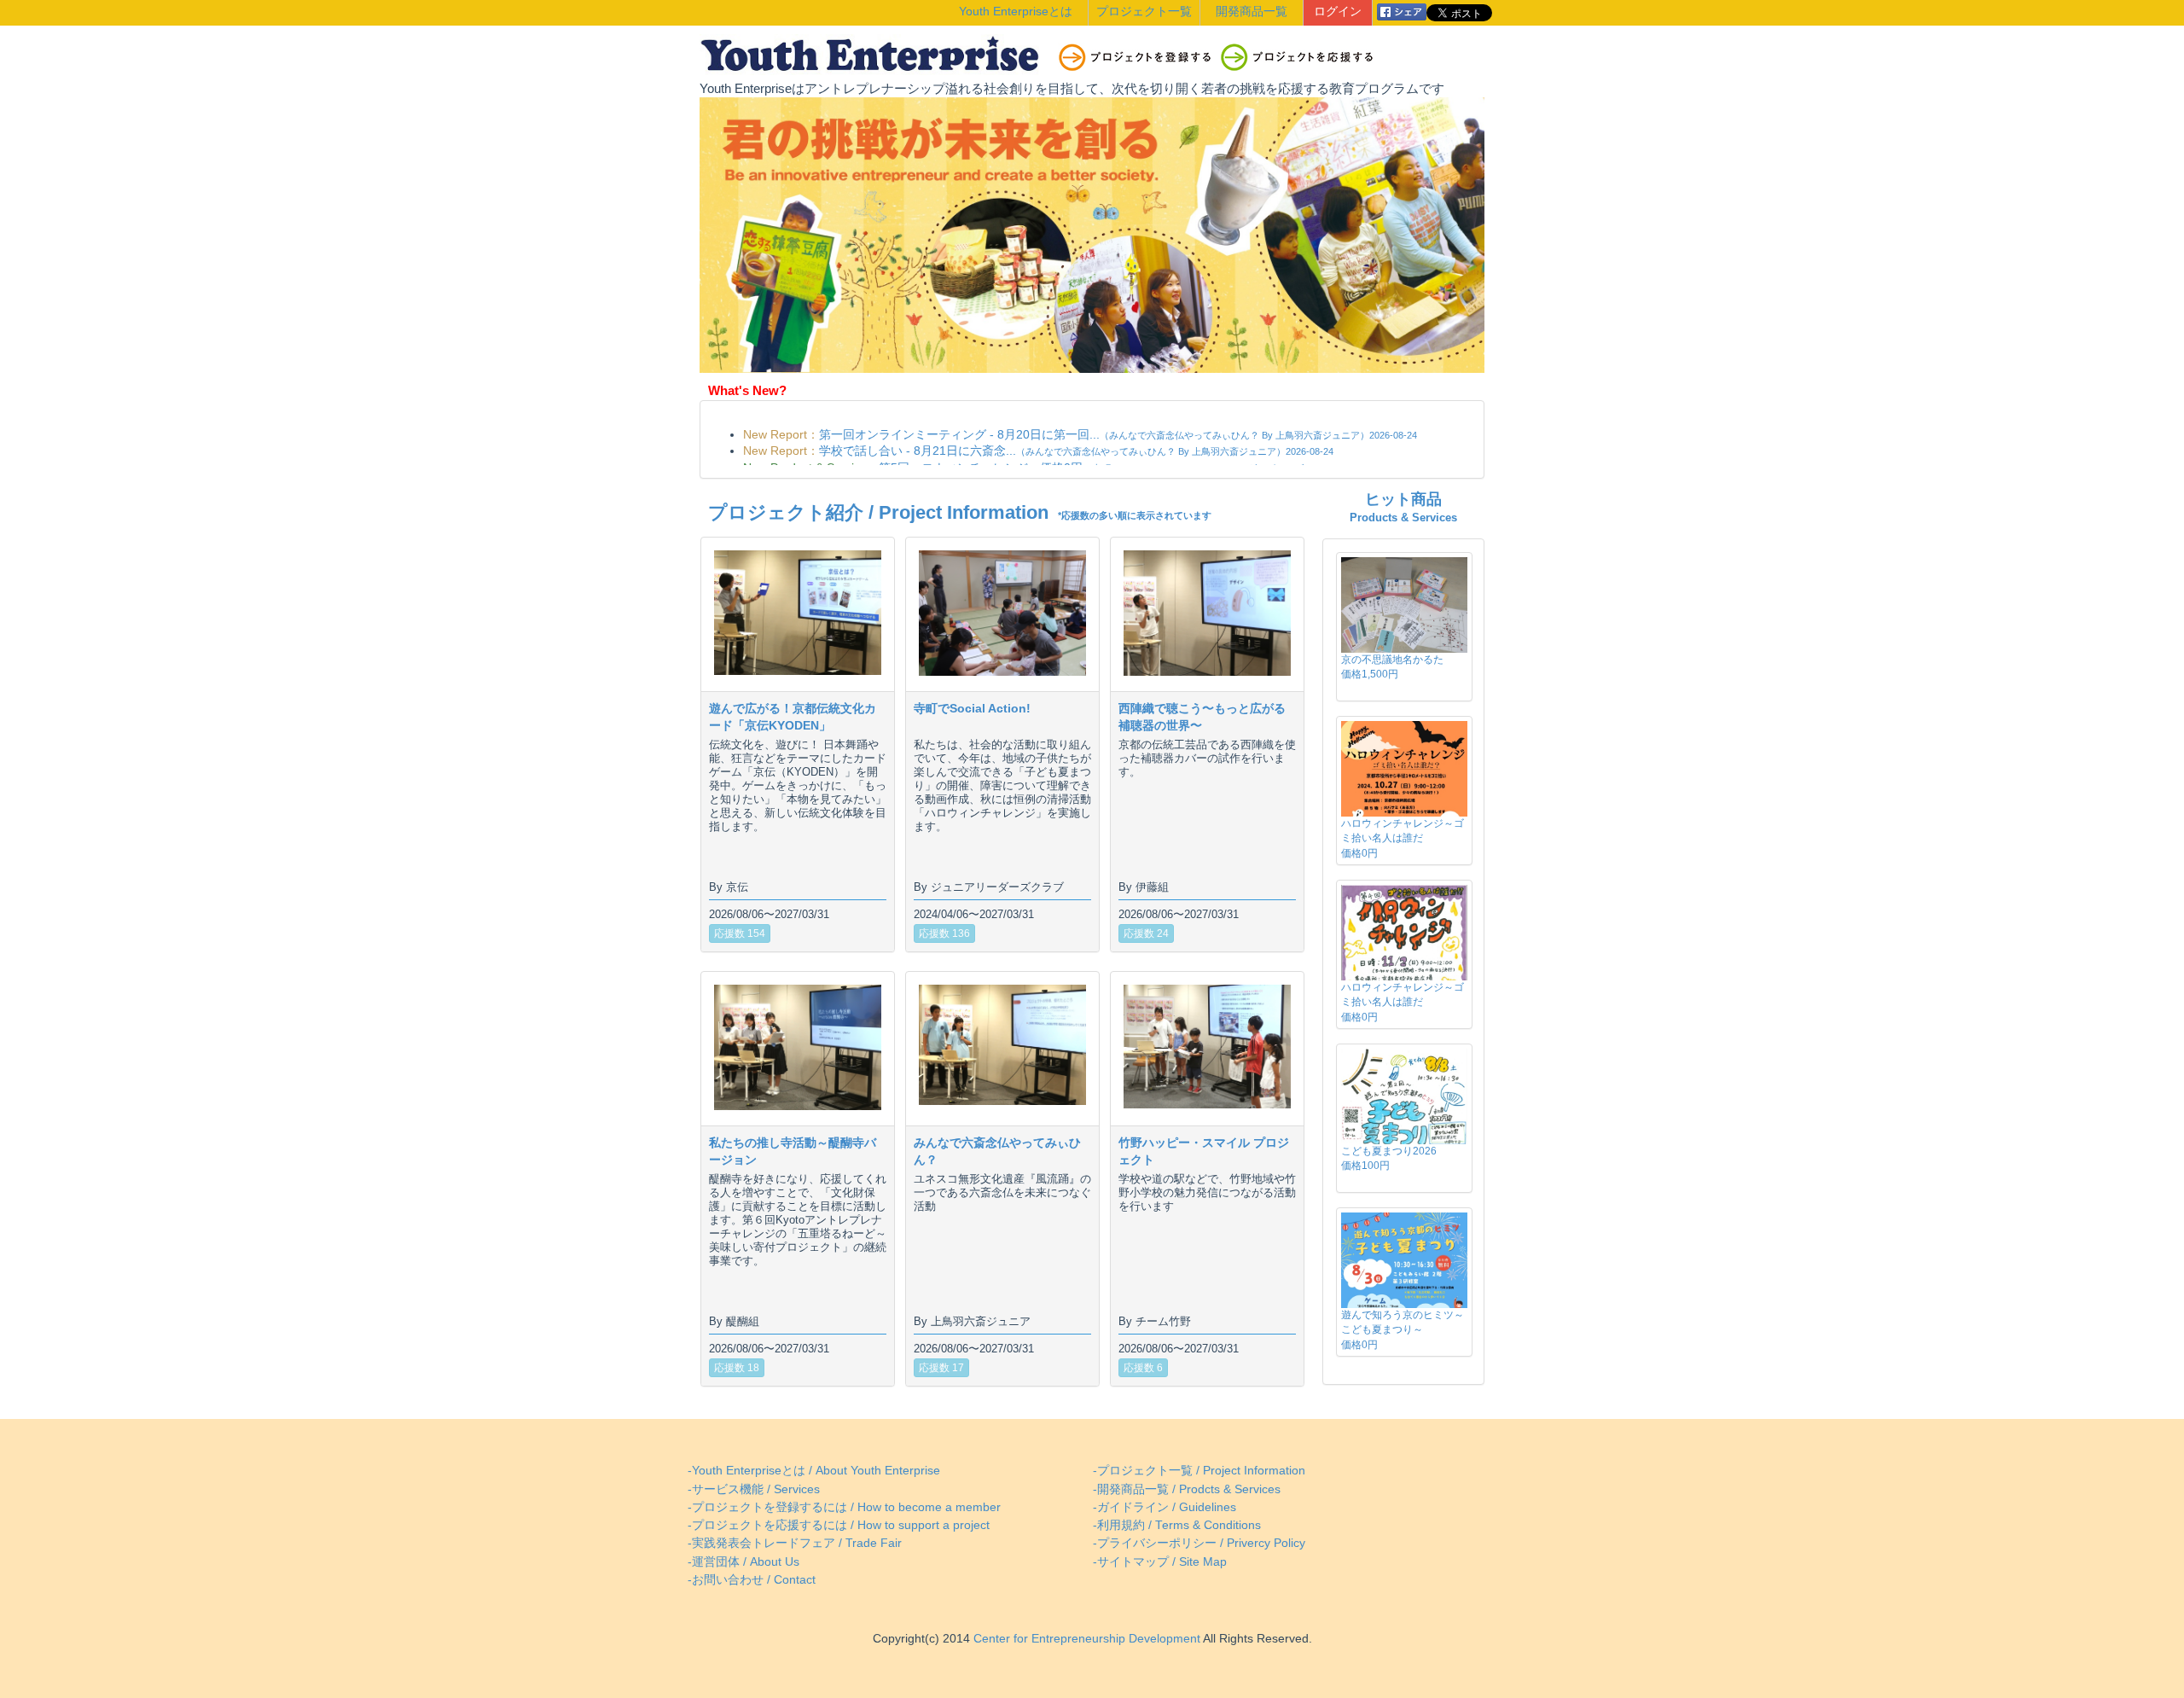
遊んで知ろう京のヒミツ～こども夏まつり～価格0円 (1403, 1329)
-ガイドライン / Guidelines (1165, 1507)
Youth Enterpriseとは (1016, 12)
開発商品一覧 (1252, 12)
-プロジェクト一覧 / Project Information (1199, 1471)
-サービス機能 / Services (754, 1489)
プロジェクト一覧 (1144, 12)
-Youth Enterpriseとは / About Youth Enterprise (814, 1471)
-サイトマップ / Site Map (1160, 1562)
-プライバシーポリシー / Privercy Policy (1199, 1543)
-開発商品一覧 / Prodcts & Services (1187, 1489)
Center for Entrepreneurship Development (1085, 1639)
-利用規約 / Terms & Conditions (1177, 1525)
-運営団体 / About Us (743, 1562)
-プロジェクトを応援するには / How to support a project (839, 1525)
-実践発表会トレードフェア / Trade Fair (795, 1543)
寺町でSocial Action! (972, 708)
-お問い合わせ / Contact (752, 1580)
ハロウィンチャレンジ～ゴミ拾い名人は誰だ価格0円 (1403, 838)
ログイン (1338, 12)
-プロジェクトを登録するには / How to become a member (844, 1507)
